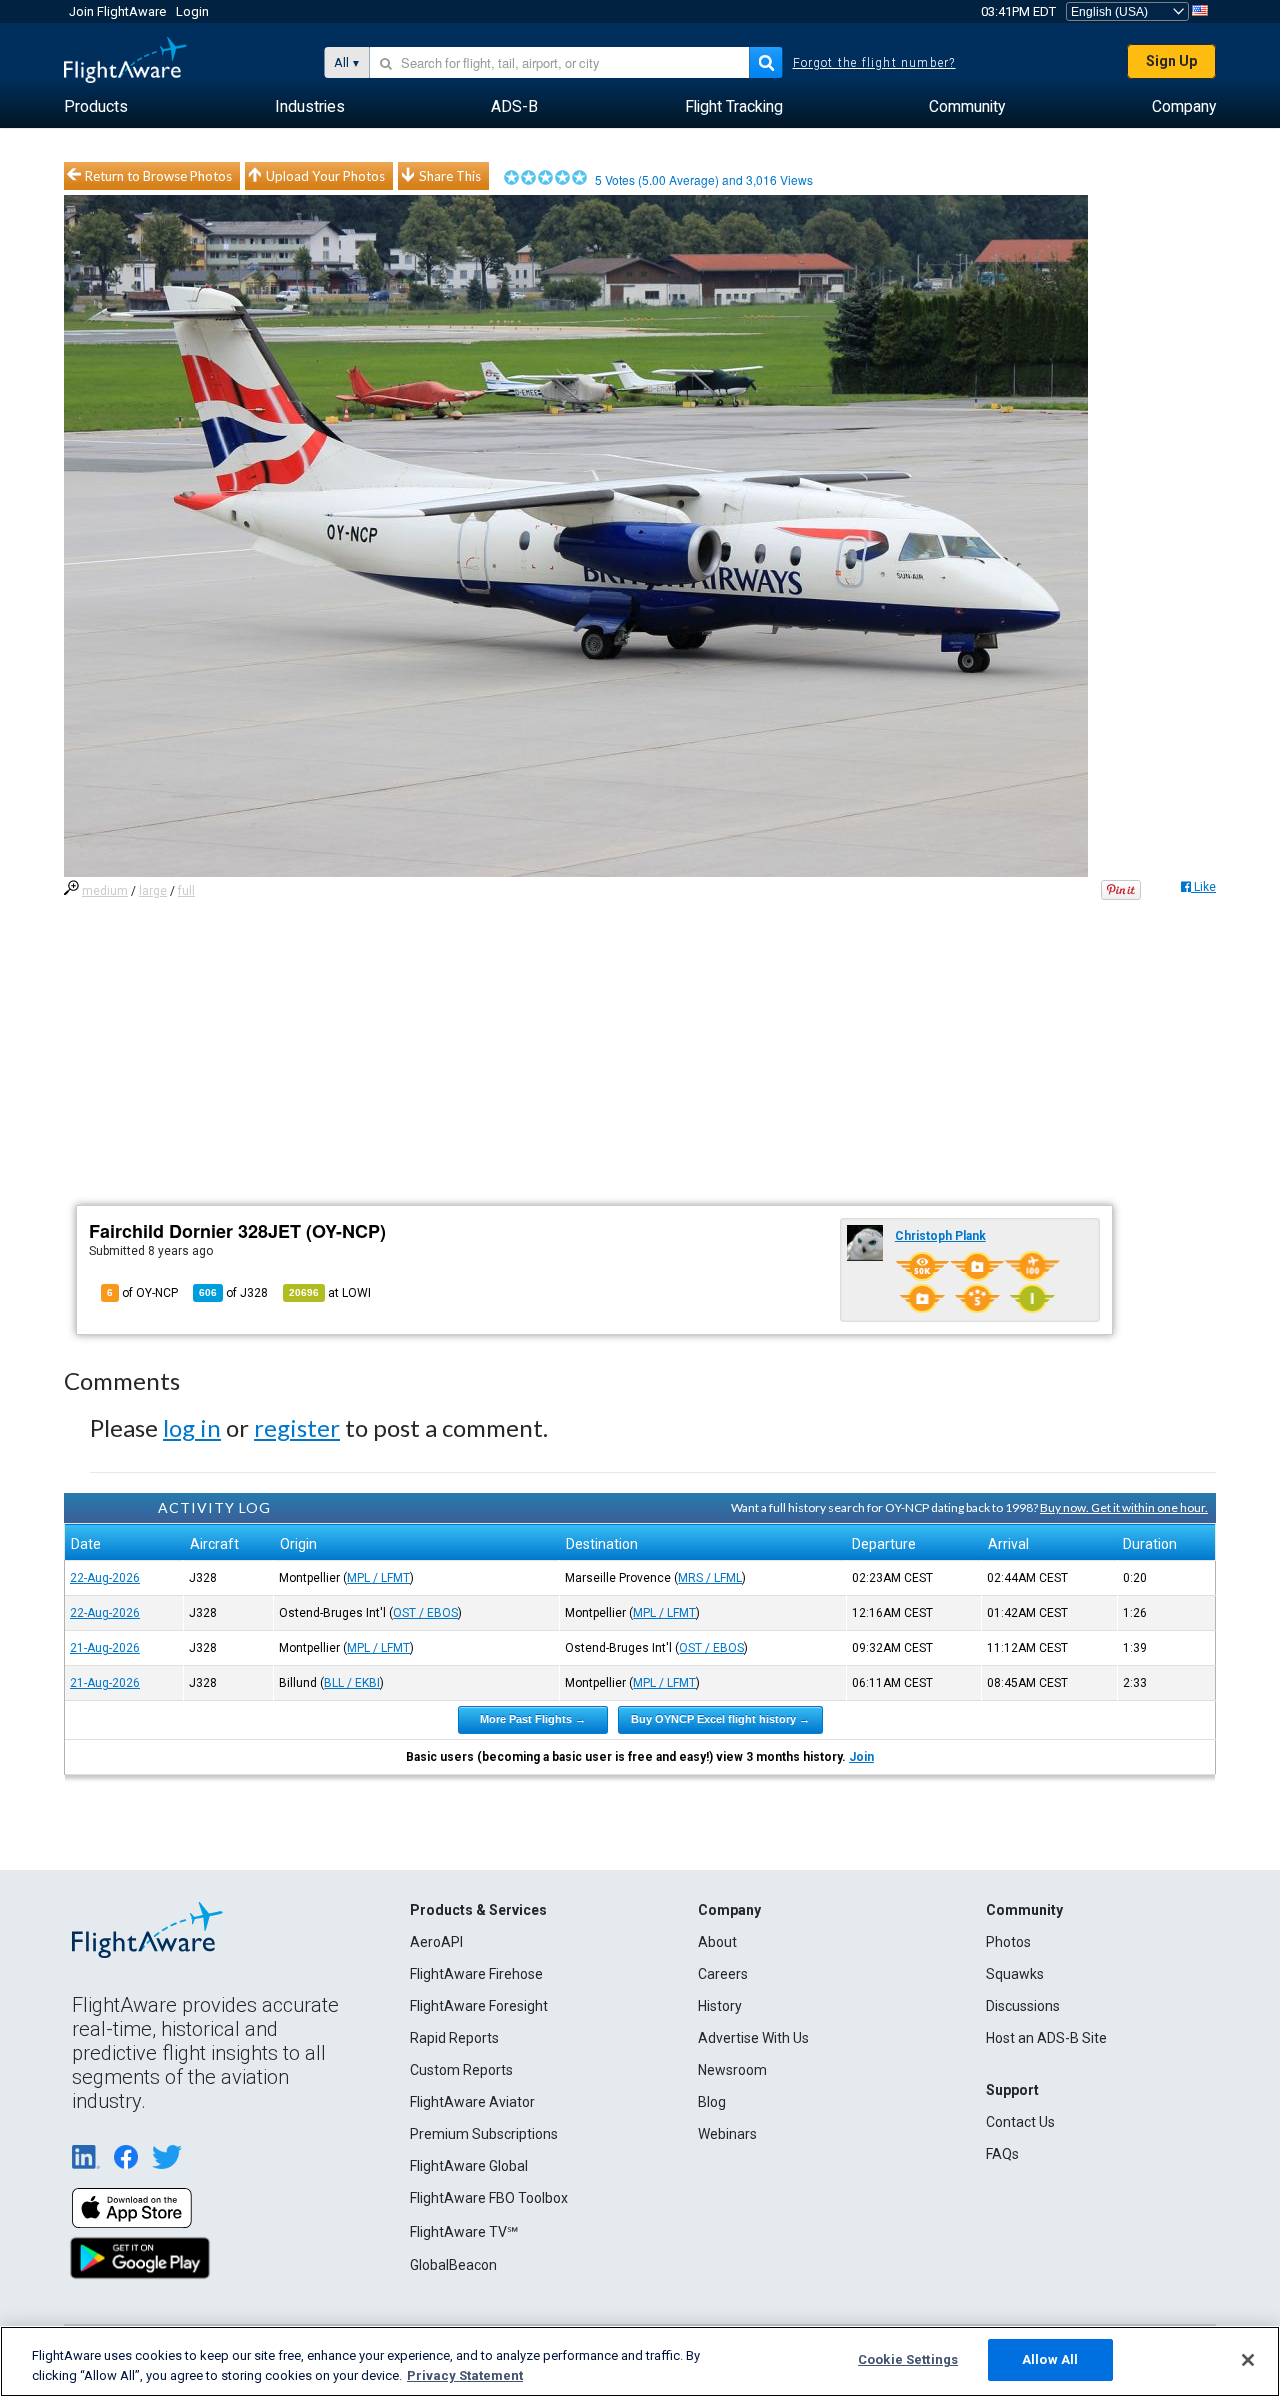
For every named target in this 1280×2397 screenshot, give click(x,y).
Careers (723, 1974)
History (720, 2006)
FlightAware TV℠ (464, 2232)
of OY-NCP (142, 1293)
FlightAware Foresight (479, 2006)
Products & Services (478, 1910)
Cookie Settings (908, 2359)
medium (105, 891)
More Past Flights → (533, 1719)
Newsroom (732, 2070)
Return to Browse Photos (158, 176)
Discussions (1023, 2006)
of (233, 1293)
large (153, 891)
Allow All (1050, 2359)
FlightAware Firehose (476, 1974)
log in (192, 1427)
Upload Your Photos (325, 176)
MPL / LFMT (378, 1578)
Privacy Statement (465, 2375)
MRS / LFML (710, 1578)
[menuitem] (96, 107)
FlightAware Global (469, 2166)
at (330, 1293)
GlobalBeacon (453, 2265)
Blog (712, 2102)
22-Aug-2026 (105, 1578)
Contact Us (1020, 2122)
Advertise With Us (753, 2038)
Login (192, 11)
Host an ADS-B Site (1046, 2038)
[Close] (1248, 2360)
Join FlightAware (117, 11)
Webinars (727, 2134)
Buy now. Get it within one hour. (1124, 1507)
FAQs (1002, 2154)
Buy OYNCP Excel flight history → (720, 1719)
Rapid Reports (454, 2038)
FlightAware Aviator (472, 2102)
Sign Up (1171, 61)
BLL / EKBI (352, 1683)
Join (861, 1757)
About (717, 1942)
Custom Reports (461, 2070)
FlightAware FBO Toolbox (489, 2198)
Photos (1008, 1942)
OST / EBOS (425, 1613)
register (297, 1427)
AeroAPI (436, 1942)
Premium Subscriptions (484, 2134)
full (186, 891)
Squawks (1015, 1974)
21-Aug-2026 (105, 1648)
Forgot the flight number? (874, 63)
